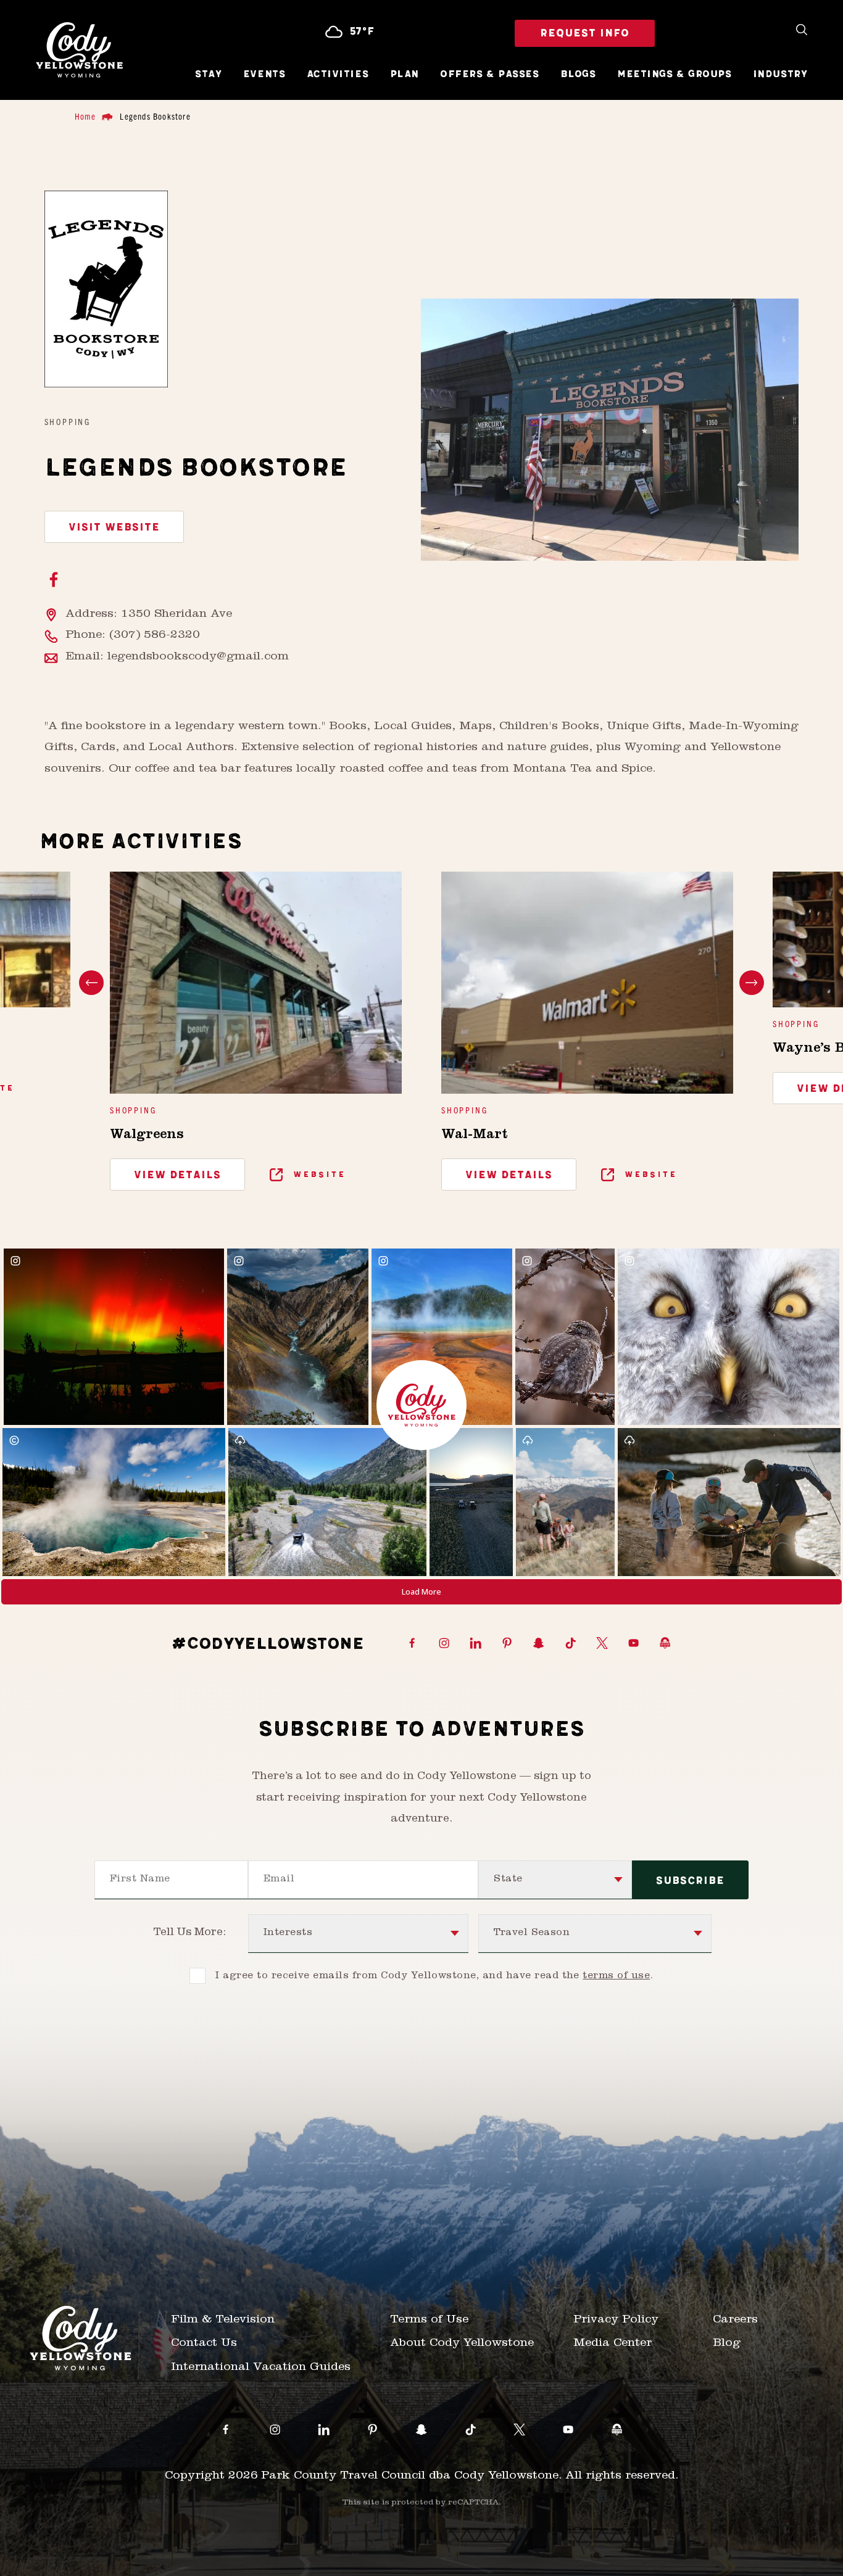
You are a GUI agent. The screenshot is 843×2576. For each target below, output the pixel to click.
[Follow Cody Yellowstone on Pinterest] (507, 1644)
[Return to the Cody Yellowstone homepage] (79, 50)
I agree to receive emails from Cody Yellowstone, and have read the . (434, 1976)
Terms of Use (429, 2320)
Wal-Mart (474, 1136)
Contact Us (204, 2344)
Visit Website (114, 527)
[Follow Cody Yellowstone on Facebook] (412, 1644)
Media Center (613, 2344)
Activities (338, 75)
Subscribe (690, 1881)
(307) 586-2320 (155, 636)
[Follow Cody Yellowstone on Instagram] (444, 1644)
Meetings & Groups (674, 75)
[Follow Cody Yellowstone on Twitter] (602, 1644)
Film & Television (223, 2320)
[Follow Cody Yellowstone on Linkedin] (475, 1644)
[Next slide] (752, 983)
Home (85, 116)
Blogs (578, 75)
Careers (735, 2320)
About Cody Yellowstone (462, 2344)
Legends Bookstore (155, 116)
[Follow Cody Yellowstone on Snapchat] (538, 1644)
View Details (177, 1175)
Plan (405, 75)
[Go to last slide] (91, 983)
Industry (780, 75)
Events (264, 75)
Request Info (585, 33)
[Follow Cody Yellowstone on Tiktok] (571, 1644)
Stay (208, 75)
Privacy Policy (616, 2320)
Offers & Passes (489, 75)
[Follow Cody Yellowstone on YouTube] (633, 1644)
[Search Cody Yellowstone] (802, 31)
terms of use (616, 1976)
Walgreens (147, 1136)
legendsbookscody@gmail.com (198, 657)
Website (318, 1174)
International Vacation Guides (261, 2368)
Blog (727, 2344)
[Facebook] (54, 581)
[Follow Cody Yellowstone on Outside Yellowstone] (665, 1644)
